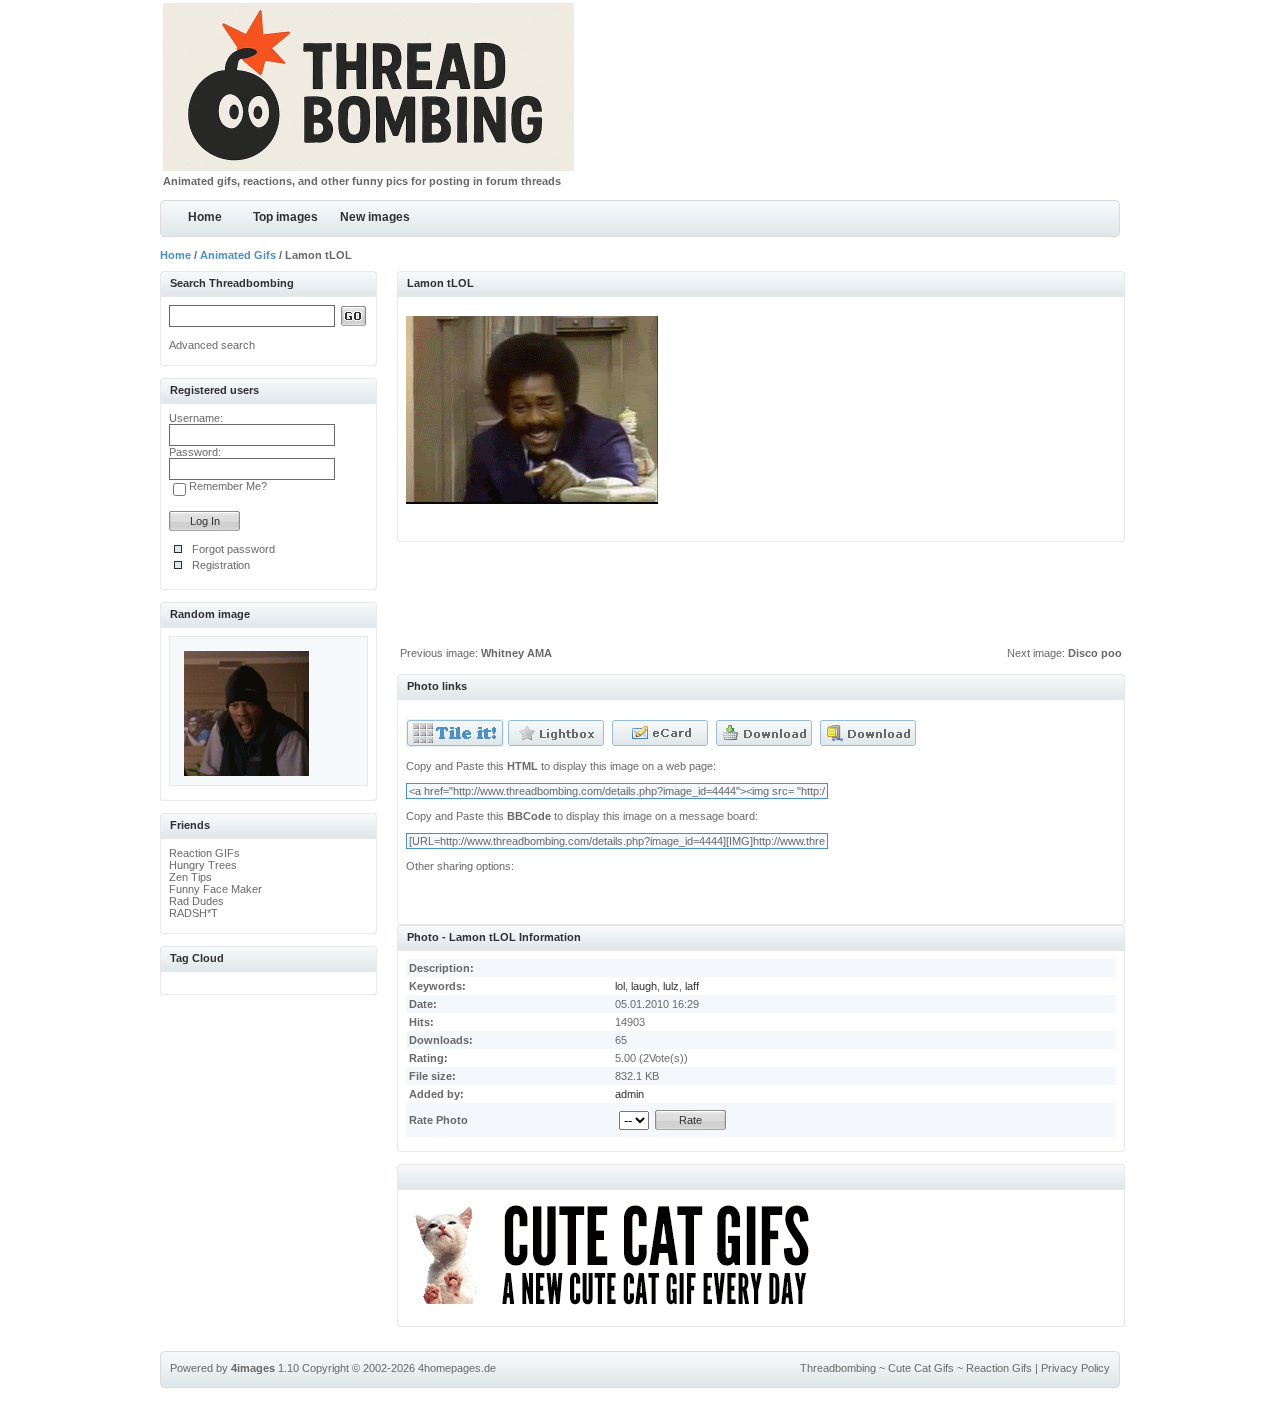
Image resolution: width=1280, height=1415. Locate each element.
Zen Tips (190, 877)
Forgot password (233, 549)
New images (375, 217)
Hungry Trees (203, 865)
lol (620, 986)
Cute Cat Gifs (921, 1368)
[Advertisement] (761, 599)
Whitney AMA (516, 653)
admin (629, 1094)
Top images (285, 217)
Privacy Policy (1075, 1368)
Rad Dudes (196, 901)
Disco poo (1095, 653)
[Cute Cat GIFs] (620, 1308)
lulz (671, 986)
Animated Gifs (238, 255)
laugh (644, 986)
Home (205, 217)
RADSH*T (193, 913)
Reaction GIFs (204, 853)
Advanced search (212, 345)
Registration (221, 565)
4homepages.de (457, 1368)
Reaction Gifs (999, 1368)
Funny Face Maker (215, 889)
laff (692, 986)
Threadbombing (838, 1368)
